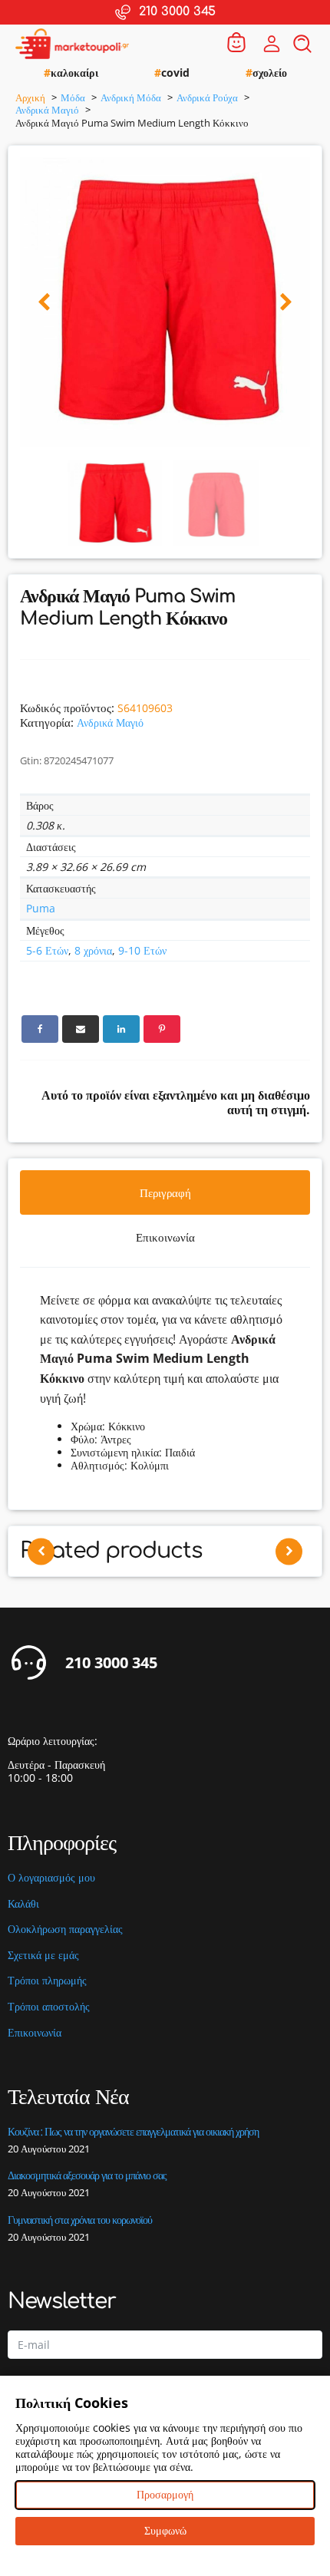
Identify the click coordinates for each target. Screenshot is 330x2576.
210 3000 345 (111, 1663)
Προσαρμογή (165, 2494)
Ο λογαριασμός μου (51, 1878)
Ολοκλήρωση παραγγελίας (65, 1930)
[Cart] (236, 43)
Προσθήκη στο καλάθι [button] (165, 1602)
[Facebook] (40, 1029)
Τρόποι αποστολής (49, 2007)
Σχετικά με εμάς (43, 1956)
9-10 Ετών (142, 950)
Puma (41, 908)
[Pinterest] (162, 1029)
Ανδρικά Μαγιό (110, 722)
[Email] (81, 1029)
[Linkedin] (121, 1029)
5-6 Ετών (47, 950)
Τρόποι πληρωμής (47, 1981)
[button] (44, 303)
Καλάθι (23, 1904)
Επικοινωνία (35, 2033)
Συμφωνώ (165, 2530)
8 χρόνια (93, 950)
